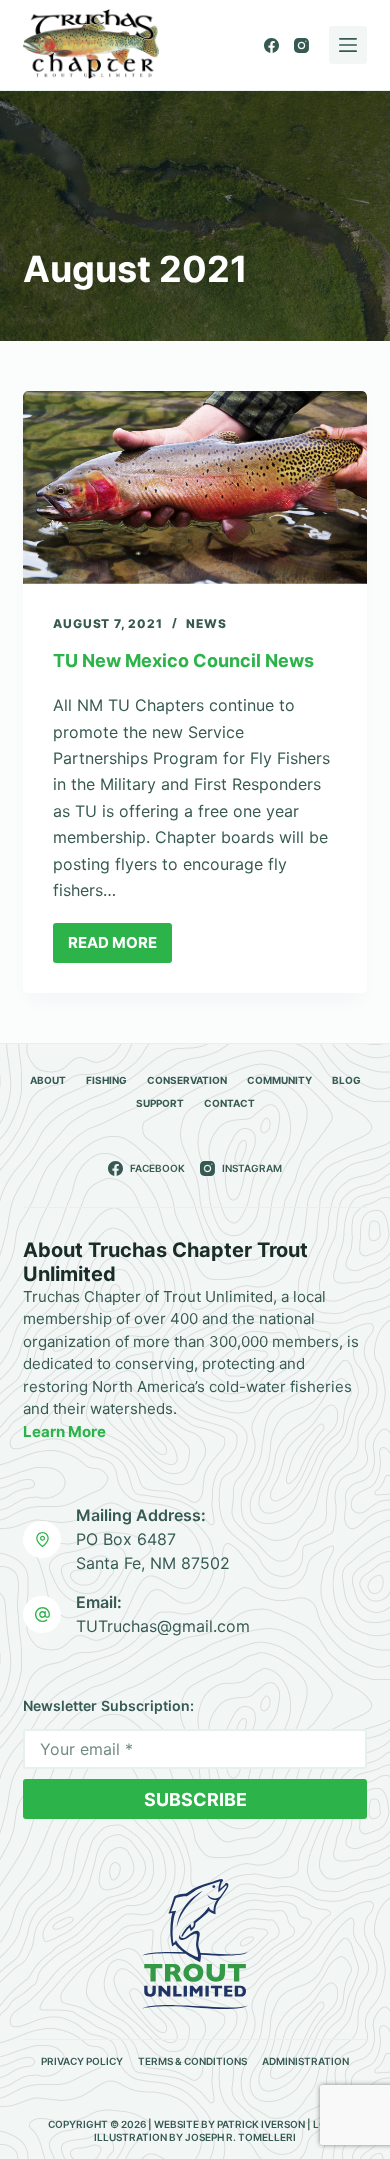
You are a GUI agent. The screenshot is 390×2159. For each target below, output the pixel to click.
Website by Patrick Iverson (229, 2124)
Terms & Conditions (192, 2061)
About (48, 1080)
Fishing (106, 1080)
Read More (120, 948)
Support (160, 1103)
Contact (229, 1103)
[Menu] (348, 45)
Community (279, 1080)
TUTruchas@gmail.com (163, 1626)
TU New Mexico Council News (183, 660)
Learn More (64, 1431)
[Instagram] (301, 45)
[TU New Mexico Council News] (194, 487)
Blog (346, 1080)
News (206, 623)
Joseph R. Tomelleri (240, 2137)
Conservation (187, 1080)
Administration (305, 2061)
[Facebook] (271, 45)
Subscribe (195, 1799)
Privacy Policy (82, 2061)
